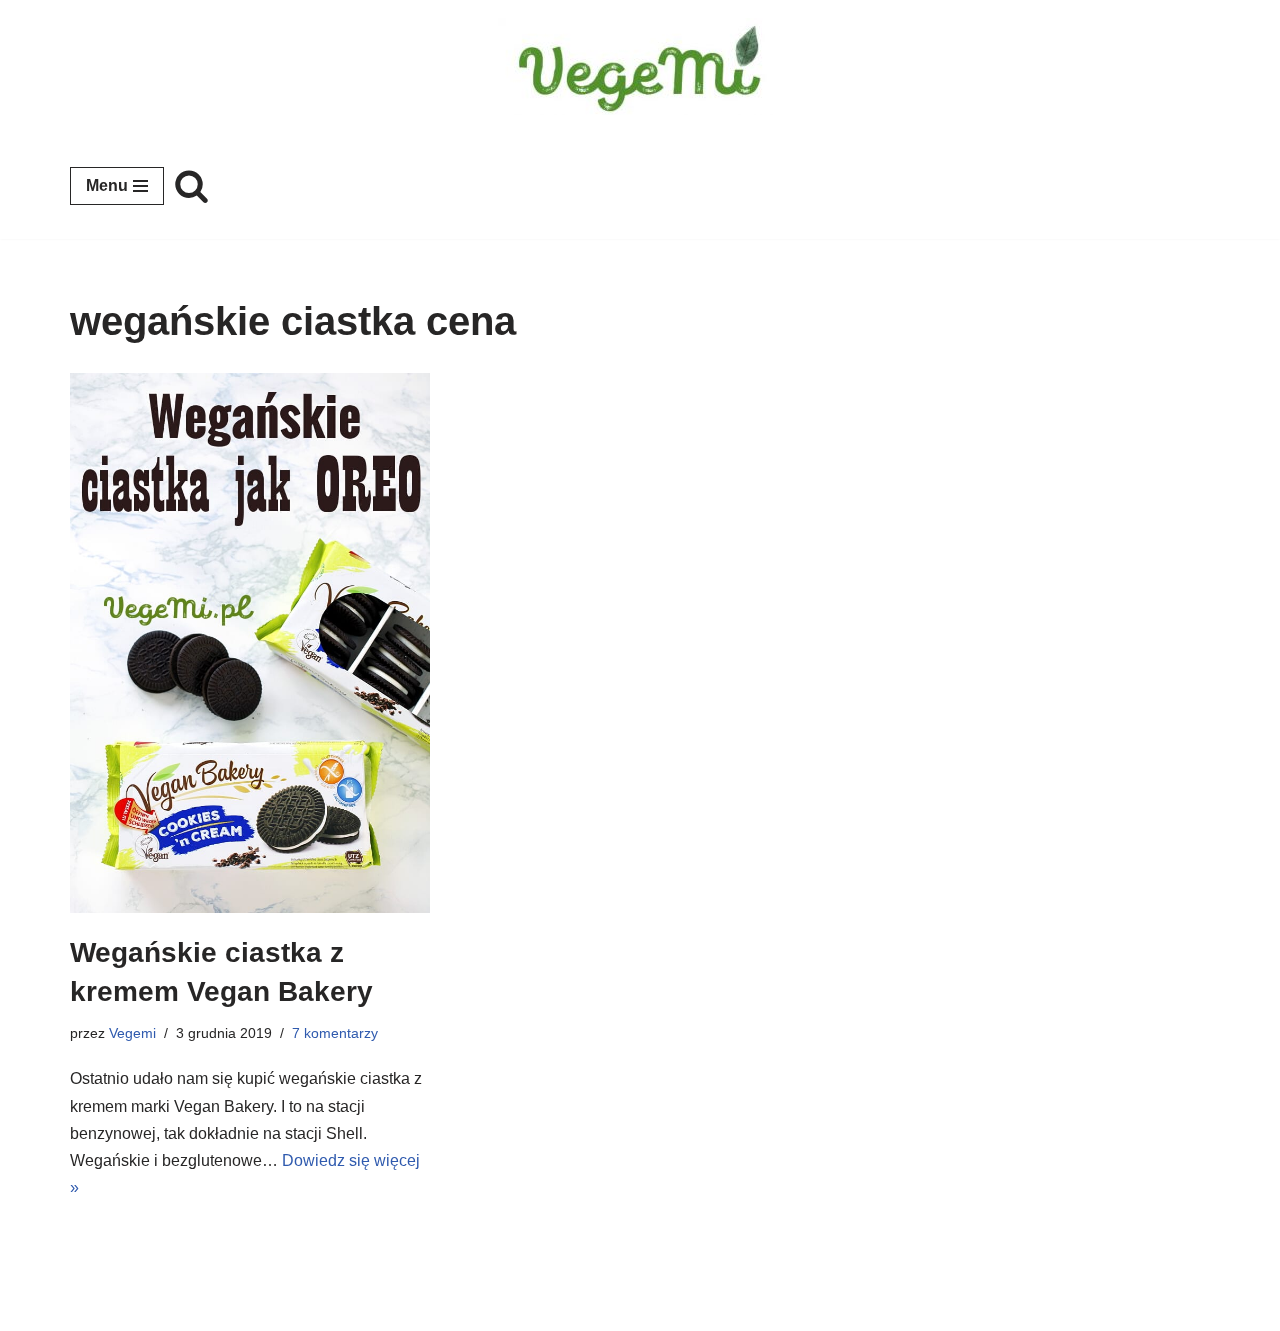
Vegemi (132, 1033)
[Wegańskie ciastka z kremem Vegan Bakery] (250, 643)
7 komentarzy (335, 1033)
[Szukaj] (191, 185)
